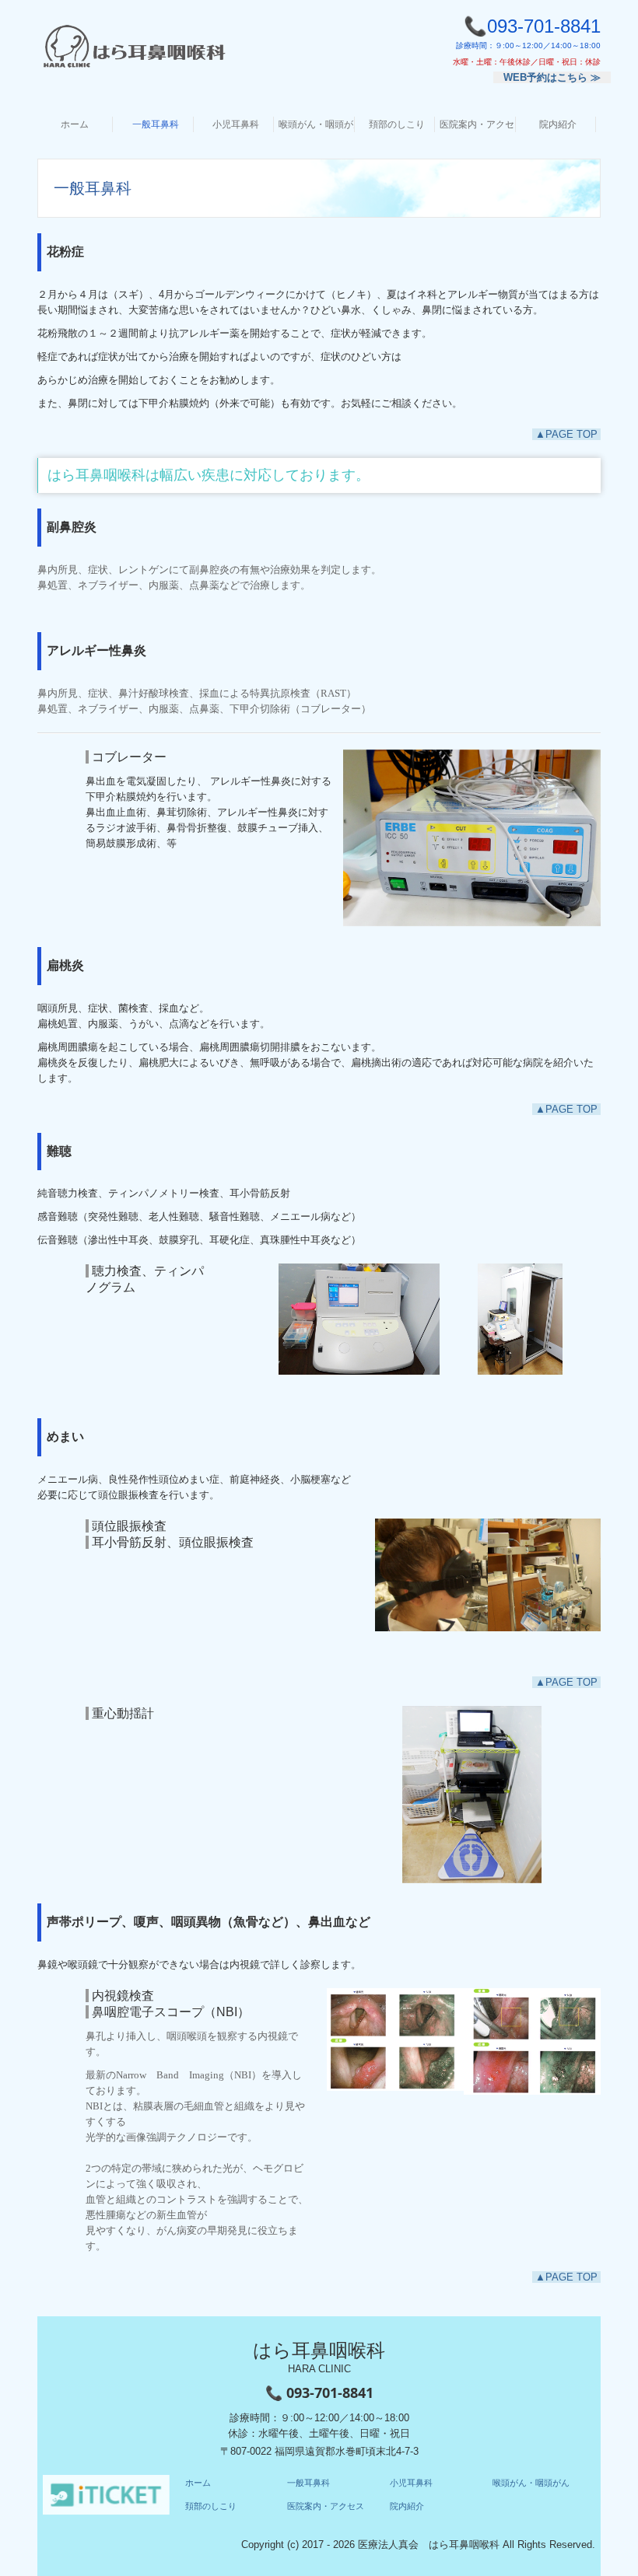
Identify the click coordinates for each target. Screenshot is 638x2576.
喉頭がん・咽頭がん (316, 124)
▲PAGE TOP (566, 434)
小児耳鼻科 (236, 124)
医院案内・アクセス (477, 124)
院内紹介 (558, 124)
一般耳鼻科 (156, 124)
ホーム (75, 124)
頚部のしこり (397, 124)
